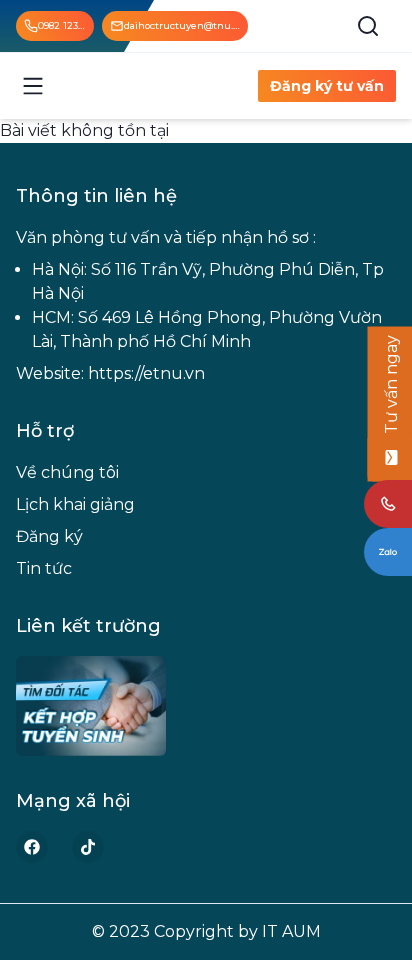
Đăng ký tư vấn (327, 86)
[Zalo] (388, 552)
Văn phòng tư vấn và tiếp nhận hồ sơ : (166, 237)
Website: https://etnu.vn (110, 373)
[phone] (388, 504)
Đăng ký (49, 536)
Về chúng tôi (67, 472)
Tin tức (44, 568)
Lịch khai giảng (75, 504)
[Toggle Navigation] (33, 86)
